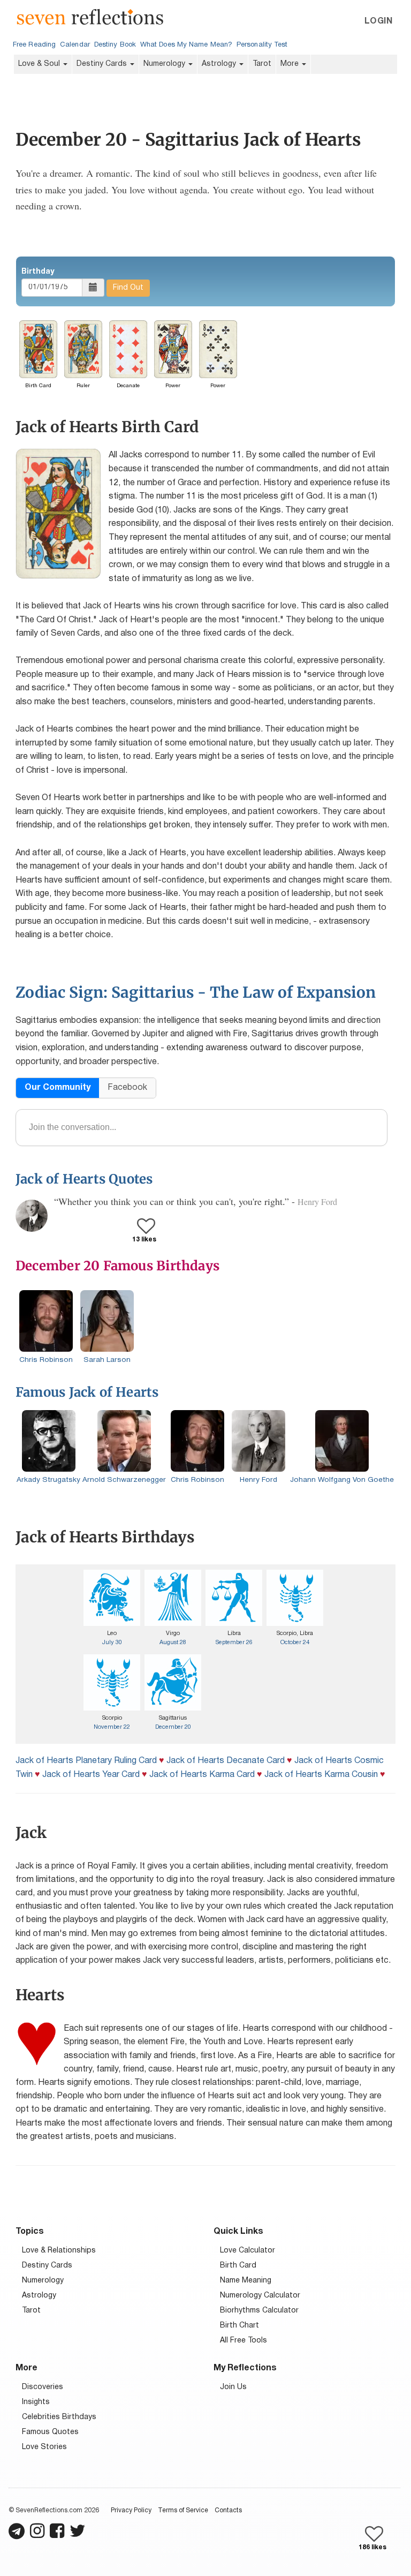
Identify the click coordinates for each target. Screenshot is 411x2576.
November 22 (112, 1727)
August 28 (173, 1643)
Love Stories (44, 2447)
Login (378, 21)
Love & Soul (40, 64)
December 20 (173, 1727)
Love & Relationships (59, 2251)
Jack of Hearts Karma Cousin (321, 1775)
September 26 (234, 1643)
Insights (36, 2402)
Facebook (127, 1088)
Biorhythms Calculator (259, 2311)
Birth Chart (239, 2326)
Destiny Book (115, 45)
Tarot (262, 64)
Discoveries (43, 2387)
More (291, 64)
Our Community (58, 1088)
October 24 (295, 1643)
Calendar (75, 45)
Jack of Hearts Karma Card (202, 1775)
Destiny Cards (103, 64)
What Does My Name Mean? (186, 45)
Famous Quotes (50, 2432)
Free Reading (34, 45)
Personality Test (262, 45)
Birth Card (238, 2266)
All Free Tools (243, 2341)
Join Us (233, 2387)
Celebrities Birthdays (59, 2417)
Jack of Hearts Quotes (84, 1179)
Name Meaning (246, 2281)
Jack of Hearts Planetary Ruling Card (86, 1761)
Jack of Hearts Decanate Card (226, 1761)
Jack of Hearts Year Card (91, 1775)
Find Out (128, 288)
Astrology (220, 64)
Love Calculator (248, 2251)
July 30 (112, 1643)
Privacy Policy (131, 2510)
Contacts (228, 2510)
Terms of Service (183, 2510)
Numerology (165, 64)
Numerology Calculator (260, 2296)
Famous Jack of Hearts (87, 1392)
